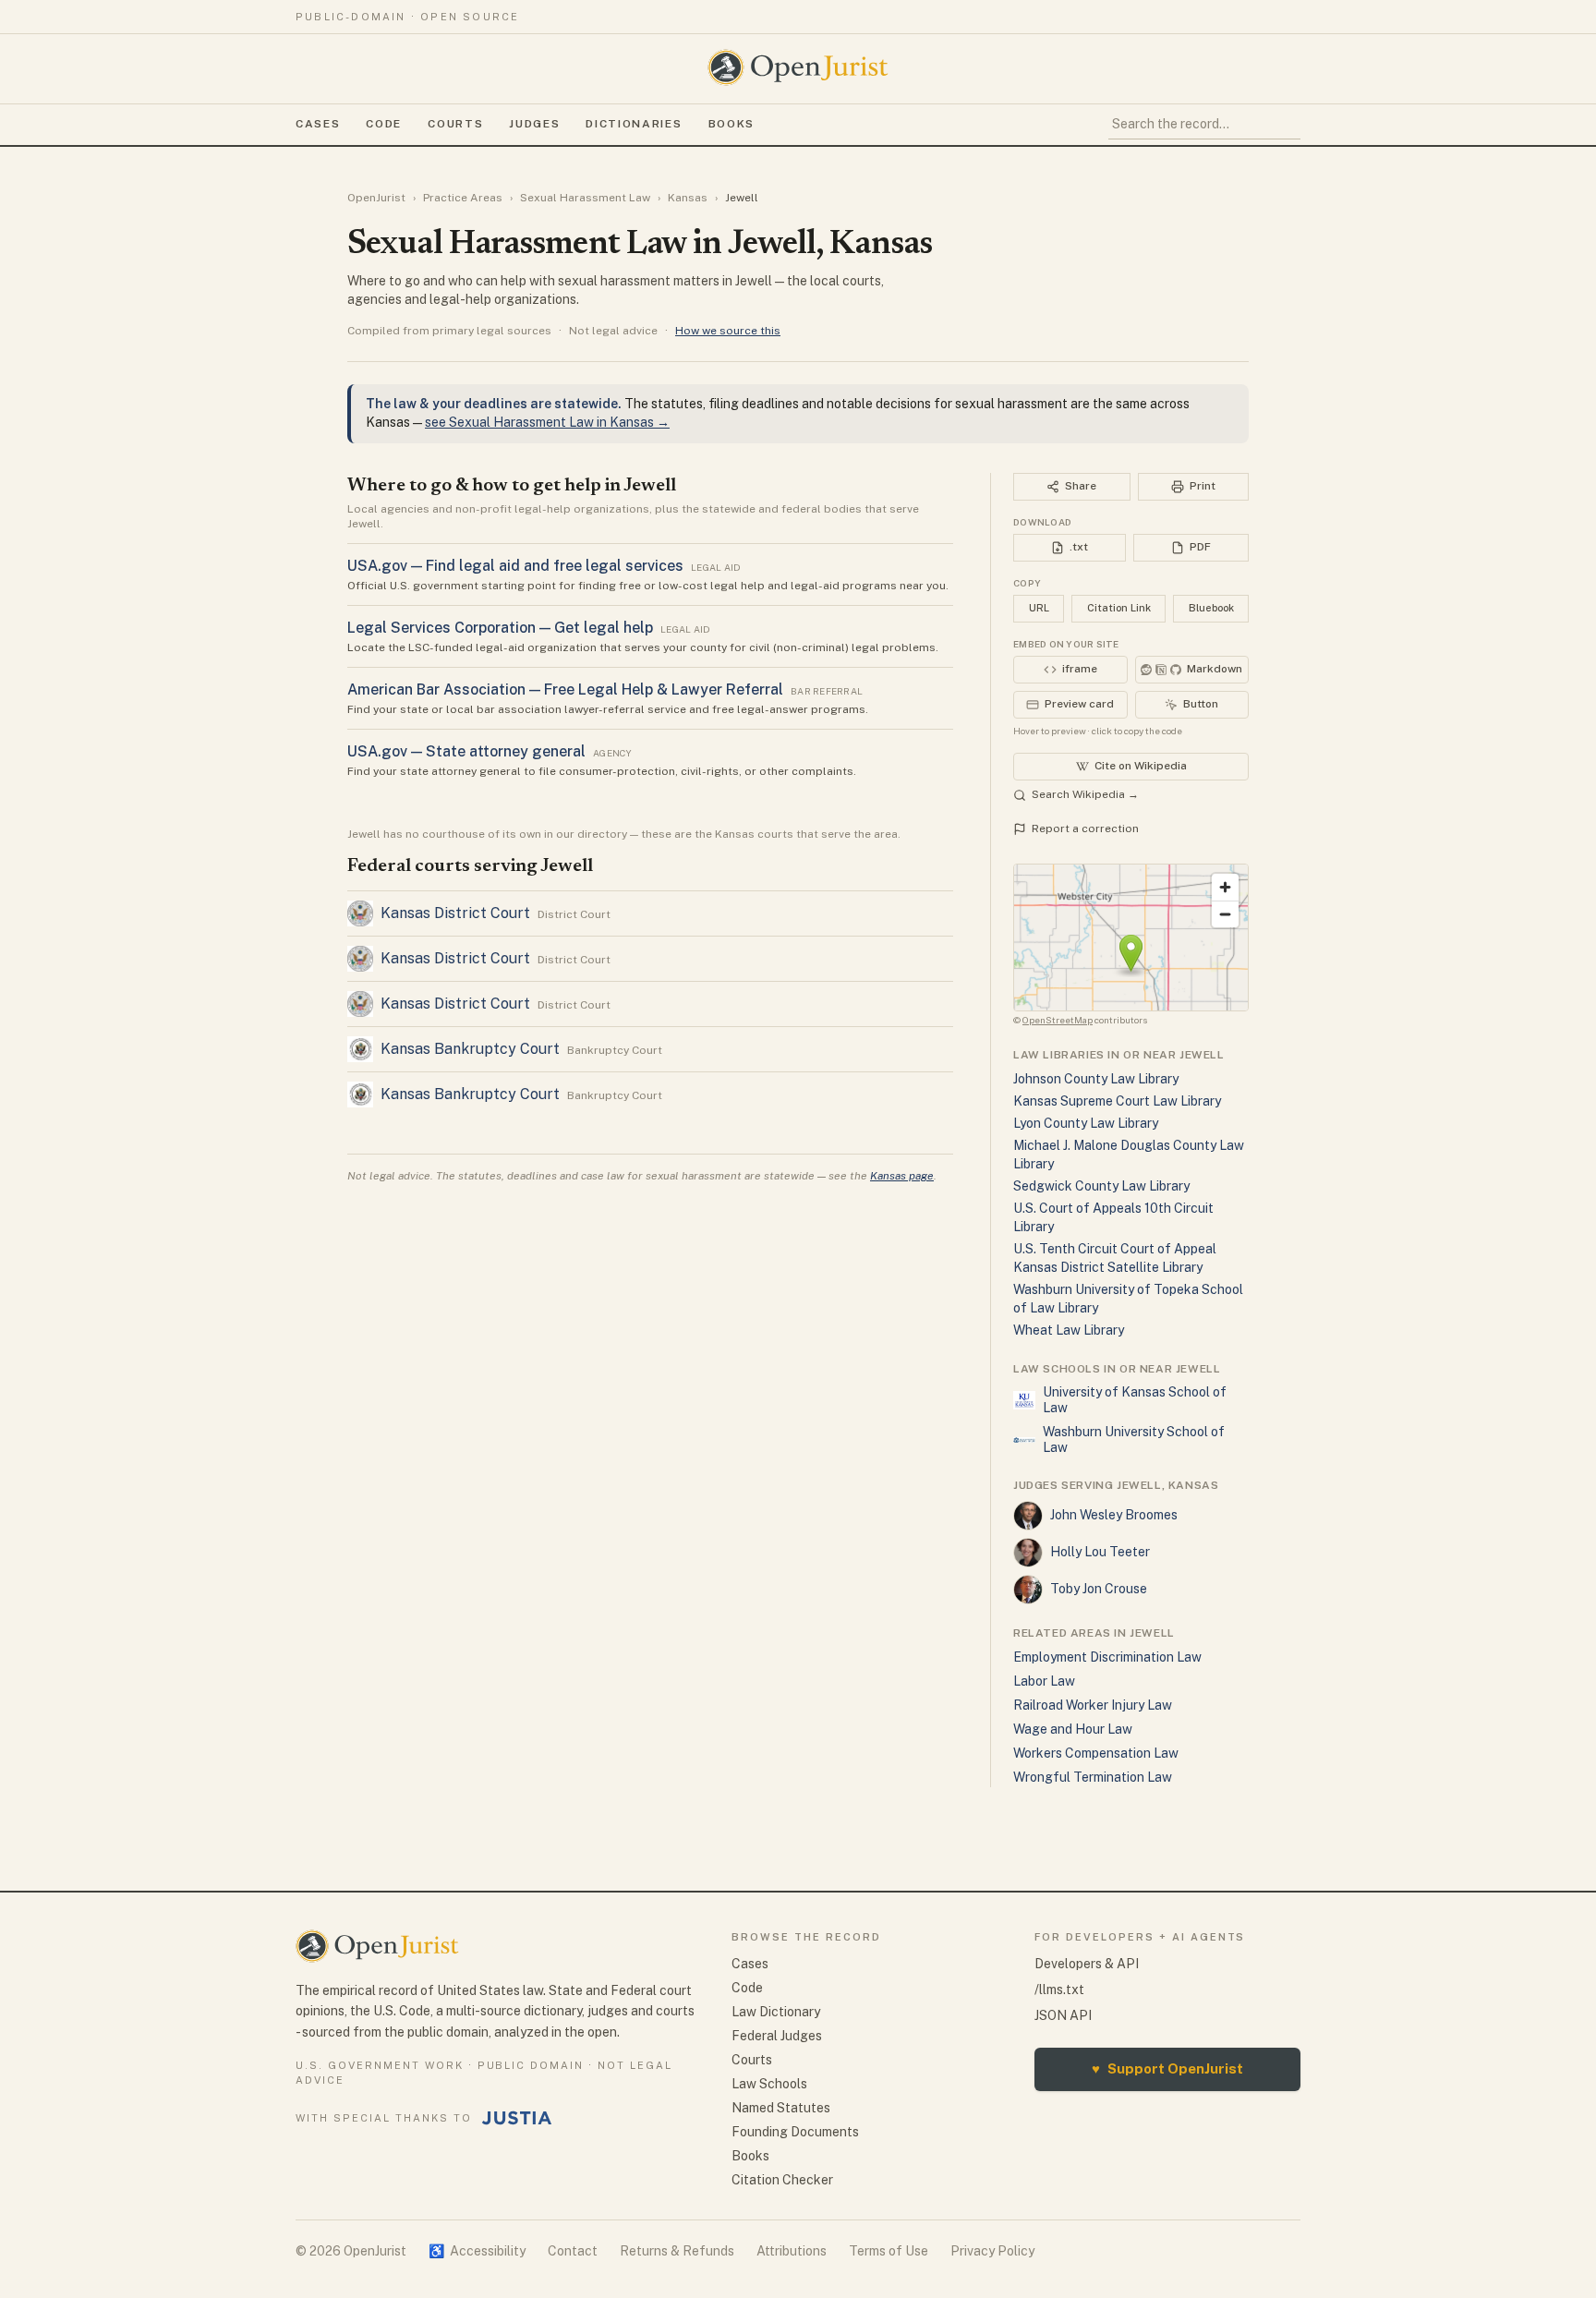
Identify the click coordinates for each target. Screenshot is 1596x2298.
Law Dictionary (776, 2012)
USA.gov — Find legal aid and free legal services (515, 566)
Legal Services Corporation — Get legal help (500, 628)
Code (384, 124)
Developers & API (1087, 1964)
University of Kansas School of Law (1135, 1400)
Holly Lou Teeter (1100, 1552)
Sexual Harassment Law (585, 198)
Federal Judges (777, 2036)
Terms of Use (889, 2251)
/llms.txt (1059, 1990)
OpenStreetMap (1058, 1020)
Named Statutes (781, 2108)
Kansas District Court (455, 913)
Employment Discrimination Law (1107, 1657)
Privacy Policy (992, 2251)
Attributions (792, 2251)
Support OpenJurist (1167, 2068)
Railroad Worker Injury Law (1093, 1705)
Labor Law (1044, 1681)
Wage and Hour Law (1073, 1729)
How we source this (728, 331)
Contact (573, 2251)
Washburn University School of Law (1134, 1440)
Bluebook (1211, 608)
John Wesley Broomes (1114, 1515)
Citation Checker (782, 2180)
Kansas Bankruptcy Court (470, 1049)
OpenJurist (376, 198)
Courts (455, 124)
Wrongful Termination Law (1093, 1777)
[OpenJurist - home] (798, 67)
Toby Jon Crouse (1099, 1589)
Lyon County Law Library (1086, 1123)
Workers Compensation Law (1096, 1753)
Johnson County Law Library (1096, 1079)
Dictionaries (634, 124)
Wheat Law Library (1069, 1330)
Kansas (688, 198)
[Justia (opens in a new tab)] (517, 2118)
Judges (534, 124)
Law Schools (769, 2084)
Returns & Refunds (677, 2251)
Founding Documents (795, 2132)
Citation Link (1119, 608)
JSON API (1063, 2015)
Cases (318, 124)
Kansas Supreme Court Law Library (1117, 1101)
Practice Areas (463, 198)
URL (1039, 608)
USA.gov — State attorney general (466, 751)
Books (731, 124)
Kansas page (902, 1176)
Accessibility (477, 2251)
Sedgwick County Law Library (1101, 1186)
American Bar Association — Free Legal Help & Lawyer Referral (565, 689)
